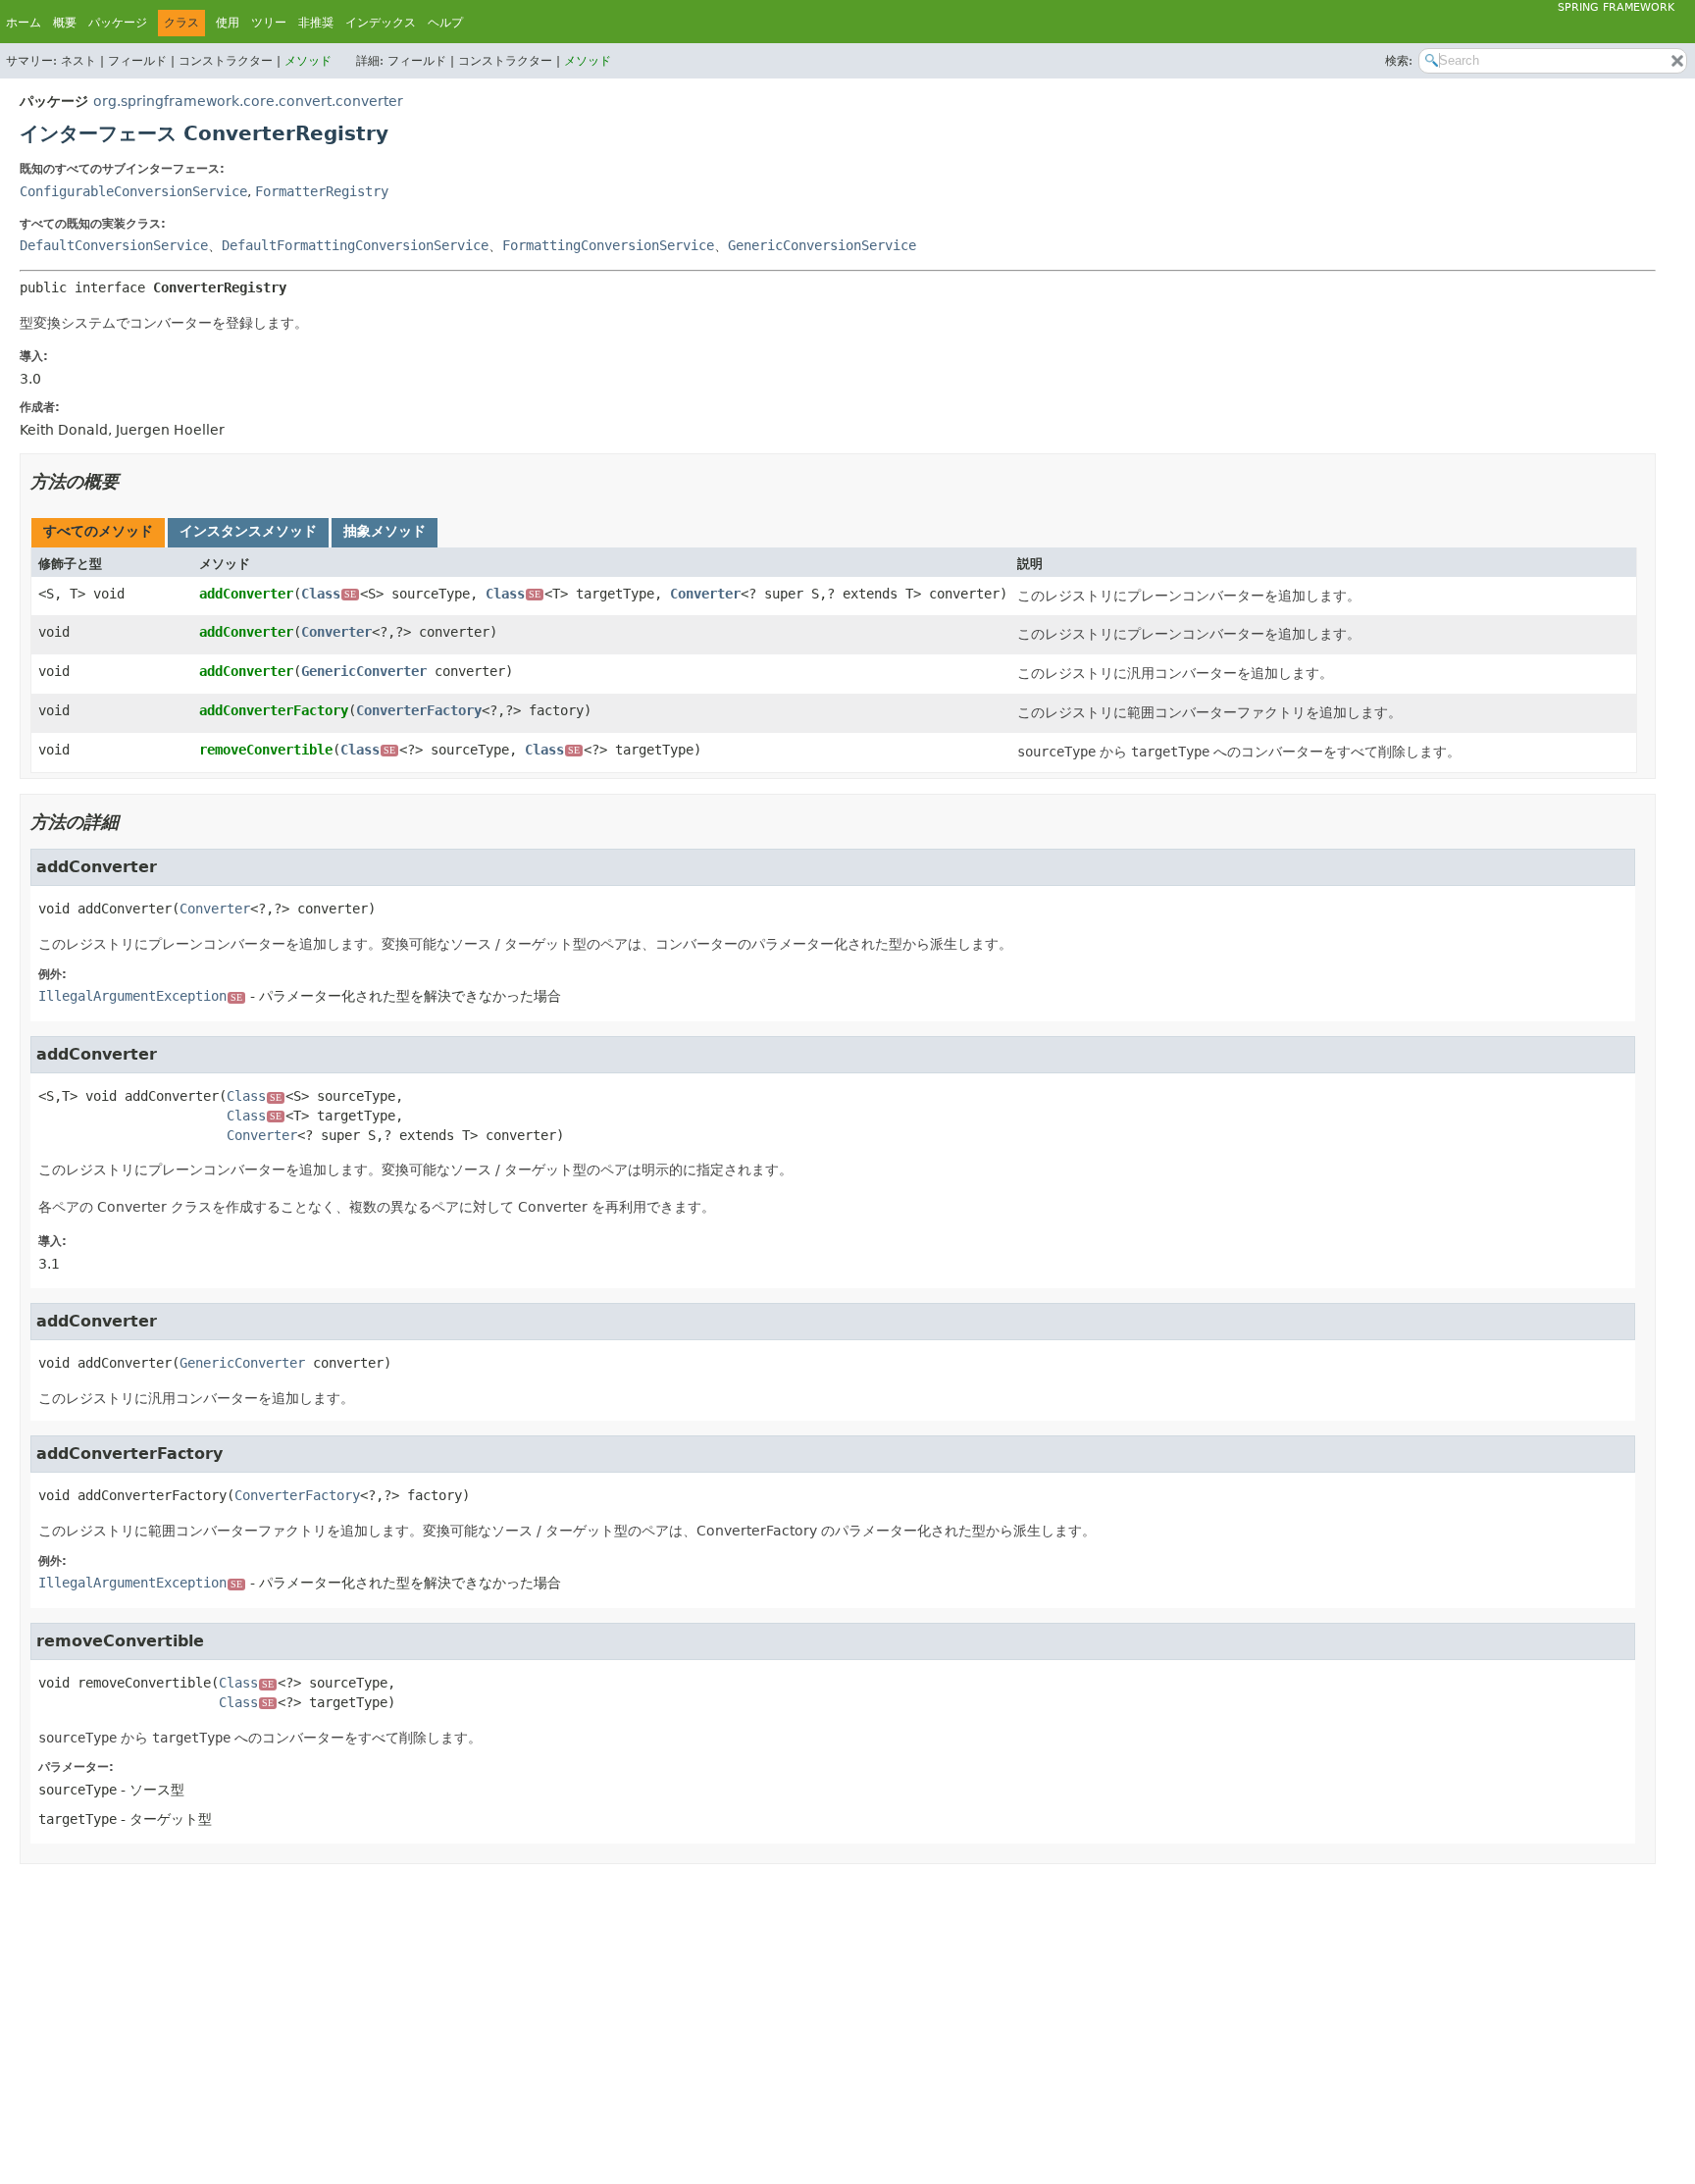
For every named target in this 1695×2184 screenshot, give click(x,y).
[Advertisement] (608, 2021)
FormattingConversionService (608, 245)
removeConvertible (266, 750)
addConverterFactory (274, 710)
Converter (705, 594)
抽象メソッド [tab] (385, 531)
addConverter (246, 594)
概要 (65, 23)
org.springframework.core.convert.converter (248, 101)
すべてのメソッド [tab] (98, 531)
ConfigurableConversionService (133, 191)
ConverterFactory (419, 710)
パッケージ (118, 23)
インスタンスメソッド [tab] (248, 531)
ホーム (24, 23)
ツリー (269, 23)
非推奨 (316, 23)
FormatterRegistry (322, 191)
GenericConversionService (822, 245)
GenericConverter (364, 671)
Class (329, 594)
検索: (1399, 61)
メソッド (308, 61)
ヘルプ (445, 23)
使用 (228, 23)
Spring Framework (1616, 7)
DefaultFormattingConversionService (355, 245)
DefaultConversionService (114, 245)
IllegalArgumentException (140, 996)
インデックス (381, 23)
